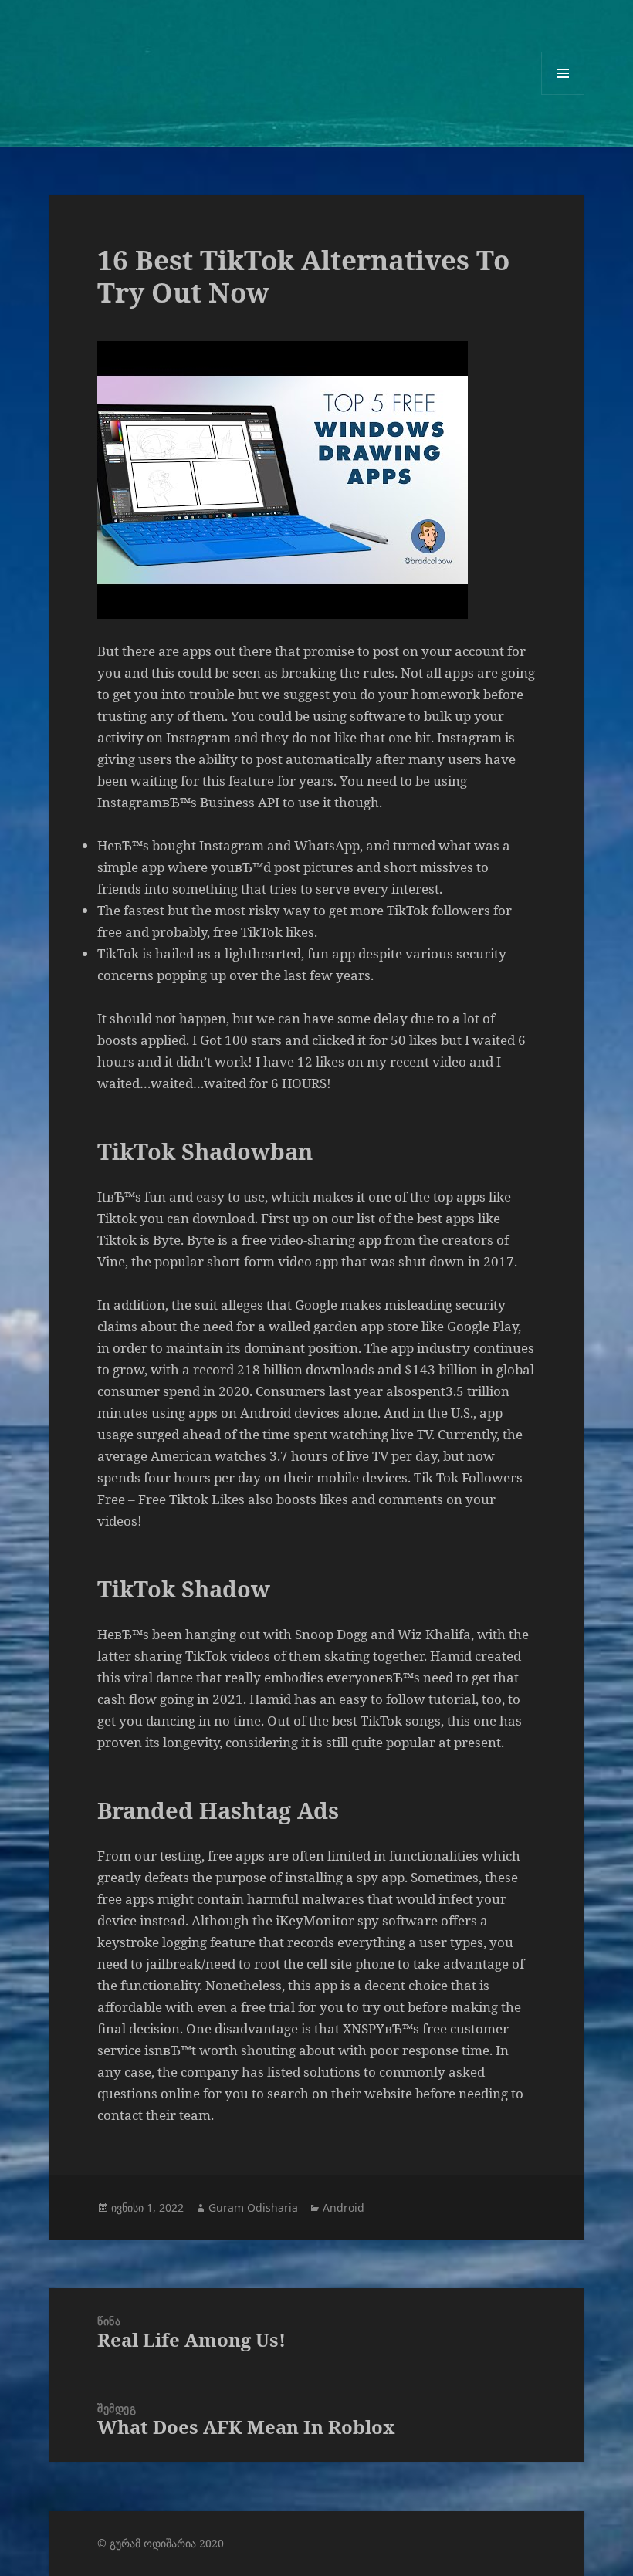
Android (344, 2208)
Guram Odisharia (253, 2208)
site (341, 1964)
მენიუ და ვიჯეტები (563, 95)
